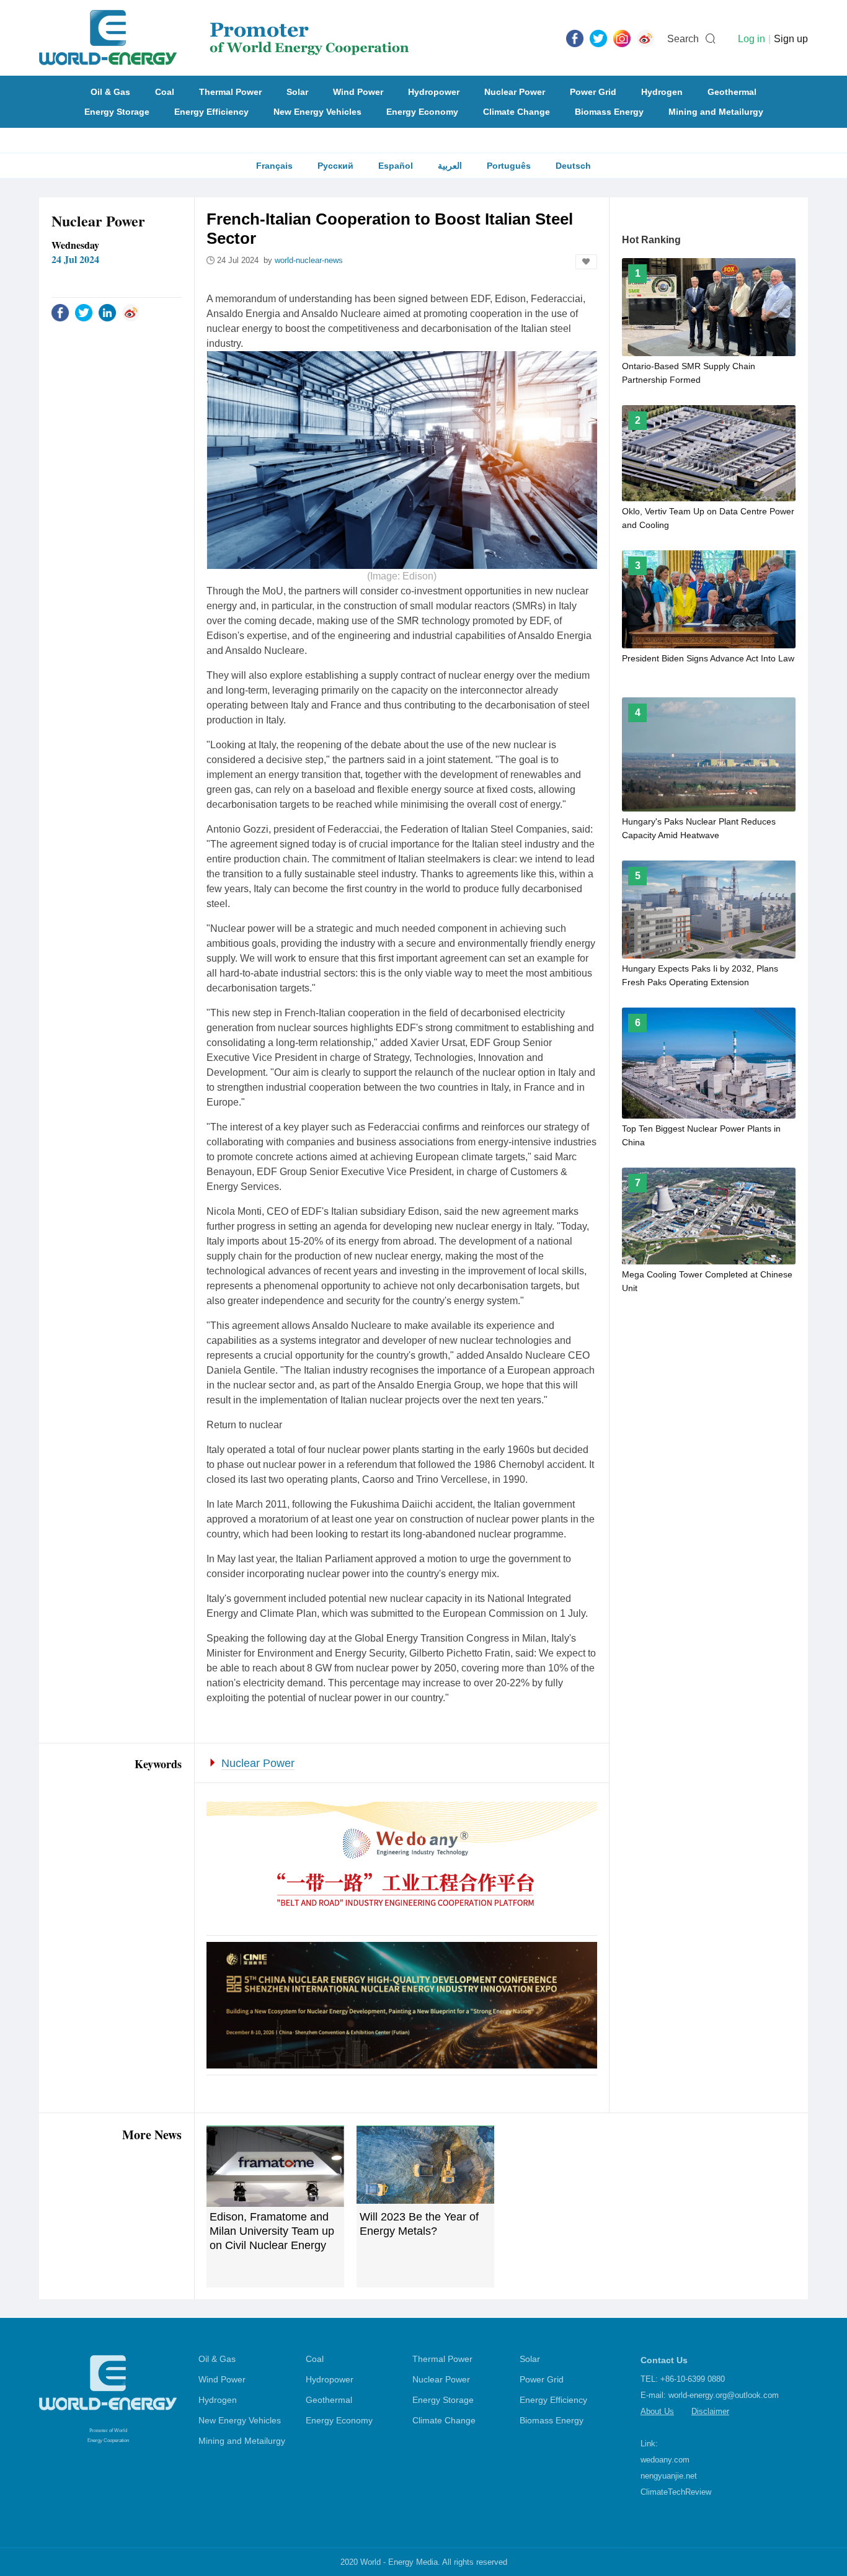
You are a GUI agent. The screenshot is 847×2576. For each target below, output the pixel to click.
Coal (165, 92)
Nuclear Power (515, 92)
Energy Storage (117, 112)
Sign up (791, 39)
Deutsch (573, 166)
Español (396, 166)
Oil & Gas (110, 92)
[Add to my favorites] (586, 262)
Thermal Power (230, 92)
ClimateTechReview (676, 2492)
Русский (335, 166)
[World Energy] (224, 38)
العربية (450, 166)
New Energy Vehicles (317, 112)
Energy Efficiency (211, 112)
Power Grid (593, 92)
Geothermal (732, 92)
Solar (297, 92)
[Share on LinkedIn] (107, 312)
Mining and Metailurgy (716, 112)
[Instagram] (622, 38)
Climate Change (517, 112)
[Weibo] (645, 38)
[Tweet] (598, 38)
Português (509, 166)
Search (683, 39)
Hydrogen (662, 92)
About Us (657, 2411)
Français (274, 166)
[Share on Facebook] (60, 312)
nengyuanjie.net (669, 2476)
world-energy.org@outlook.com (724, 2395)
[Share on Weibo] (131, 312)
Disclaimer (710, 2411)
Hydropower (434, 92)
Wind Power (358, 92)
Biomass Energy (609, 112)
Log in (752, 39)
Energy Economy (422, 112)
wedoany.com (665, 2460)
